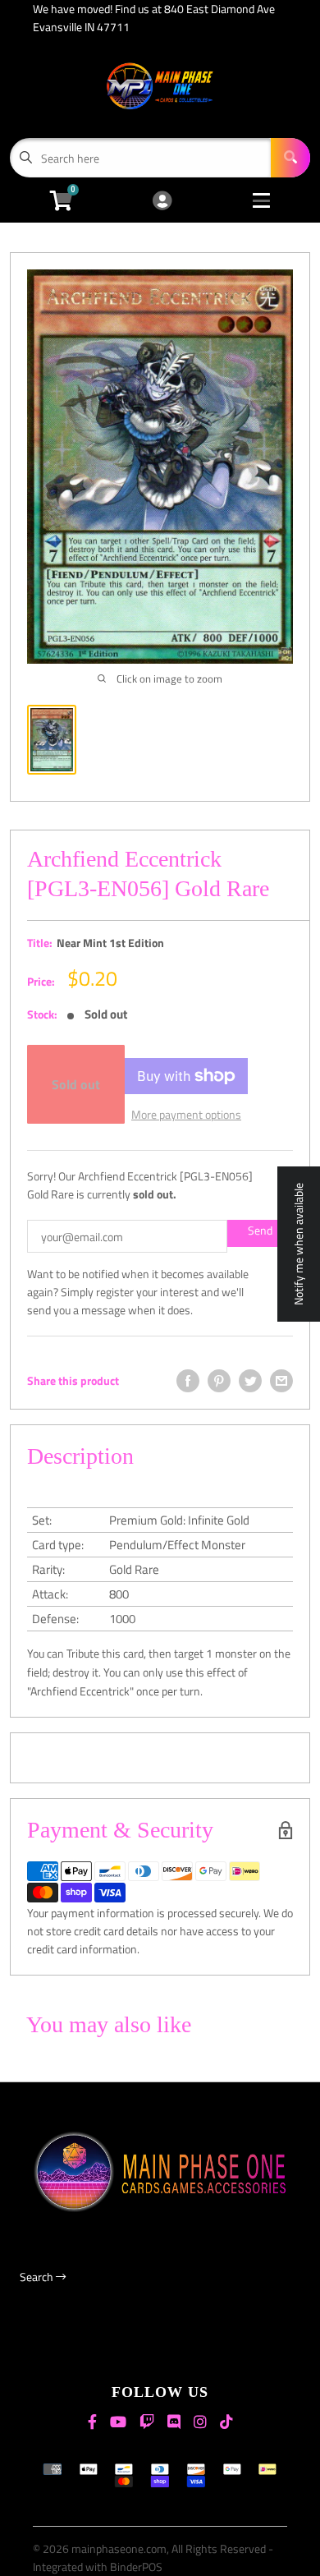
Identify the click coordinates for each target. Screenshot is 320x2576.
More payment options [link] (186, 1114)
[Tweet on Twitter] (250, 1381)
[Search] (290, 158)
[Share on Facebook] (188, 1381)
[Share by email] (281, 1381)
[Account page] (162, 202)
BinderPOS (136, 2567)
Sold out (76, 1084)
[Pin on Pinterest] (219, 1381)
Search (38, 2277)
